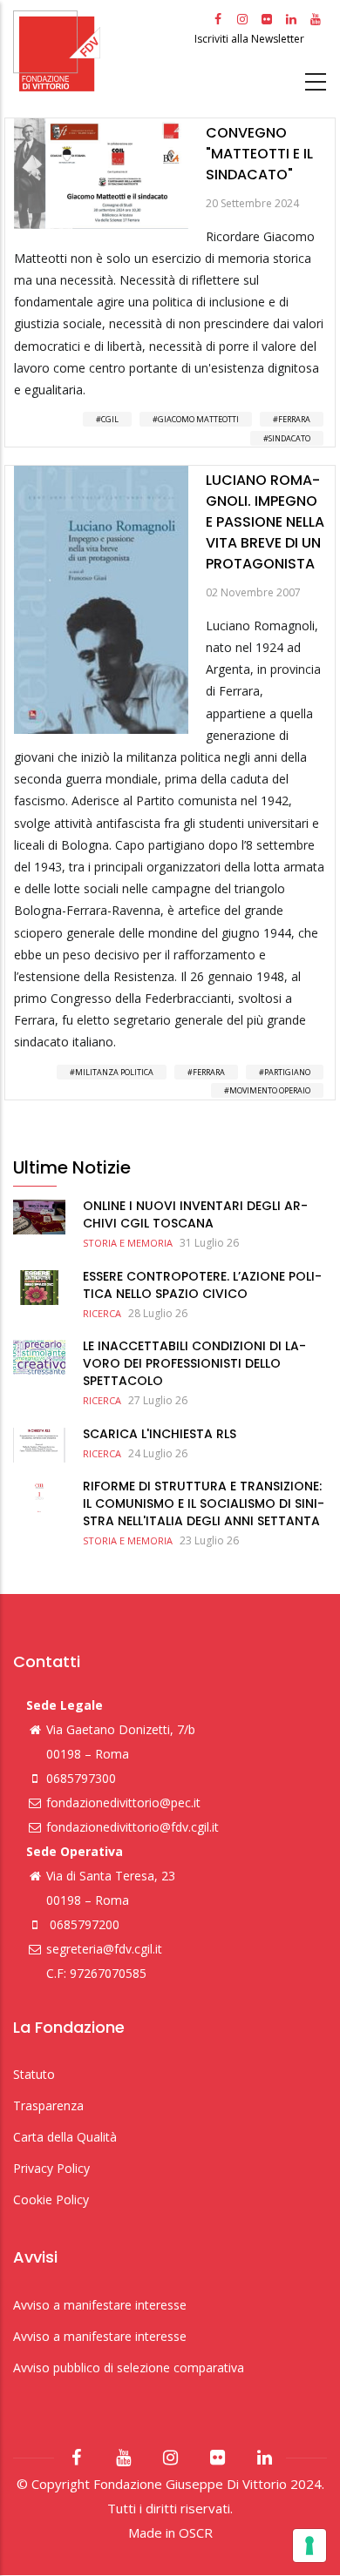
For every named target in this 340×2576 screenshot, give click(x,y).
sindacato (289, 438)
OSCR (196, 2532)
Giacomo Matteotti (198, 419)
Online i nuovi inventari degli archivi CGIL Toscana (195, 1214)
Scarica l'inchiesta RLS (160, 1434)
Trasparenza (48, 2105)
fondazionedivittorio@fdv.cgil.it (133, 1827)
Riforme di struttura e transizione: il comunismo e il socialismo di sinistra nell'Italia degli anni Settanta (204, 1503)
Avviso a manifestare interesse (100, 2305)
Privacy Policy (51, 2168)
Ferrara (294, 419)
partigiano (287, 1072)
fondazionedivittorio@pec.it (123, 1803)
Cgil (110, 419)
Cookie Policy (51, 2199)
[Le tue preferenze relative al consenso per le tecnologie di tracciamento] (309, 2546)
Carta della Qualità (65, 2137)
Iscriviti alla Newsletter (251, 39)
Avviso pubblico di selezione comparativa (129, 2367)
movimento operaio (270, 1090)
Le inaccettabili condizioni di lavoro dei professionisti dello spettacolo (194, 1363)
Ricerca (102, 1313)
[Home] (102, 51)
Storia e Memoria (128, 1243)
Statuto (34, 2074)
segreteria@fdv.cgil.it (104, 1949)
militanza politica (114, 1072)
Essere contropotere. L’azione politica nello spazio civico (202, 1285)
